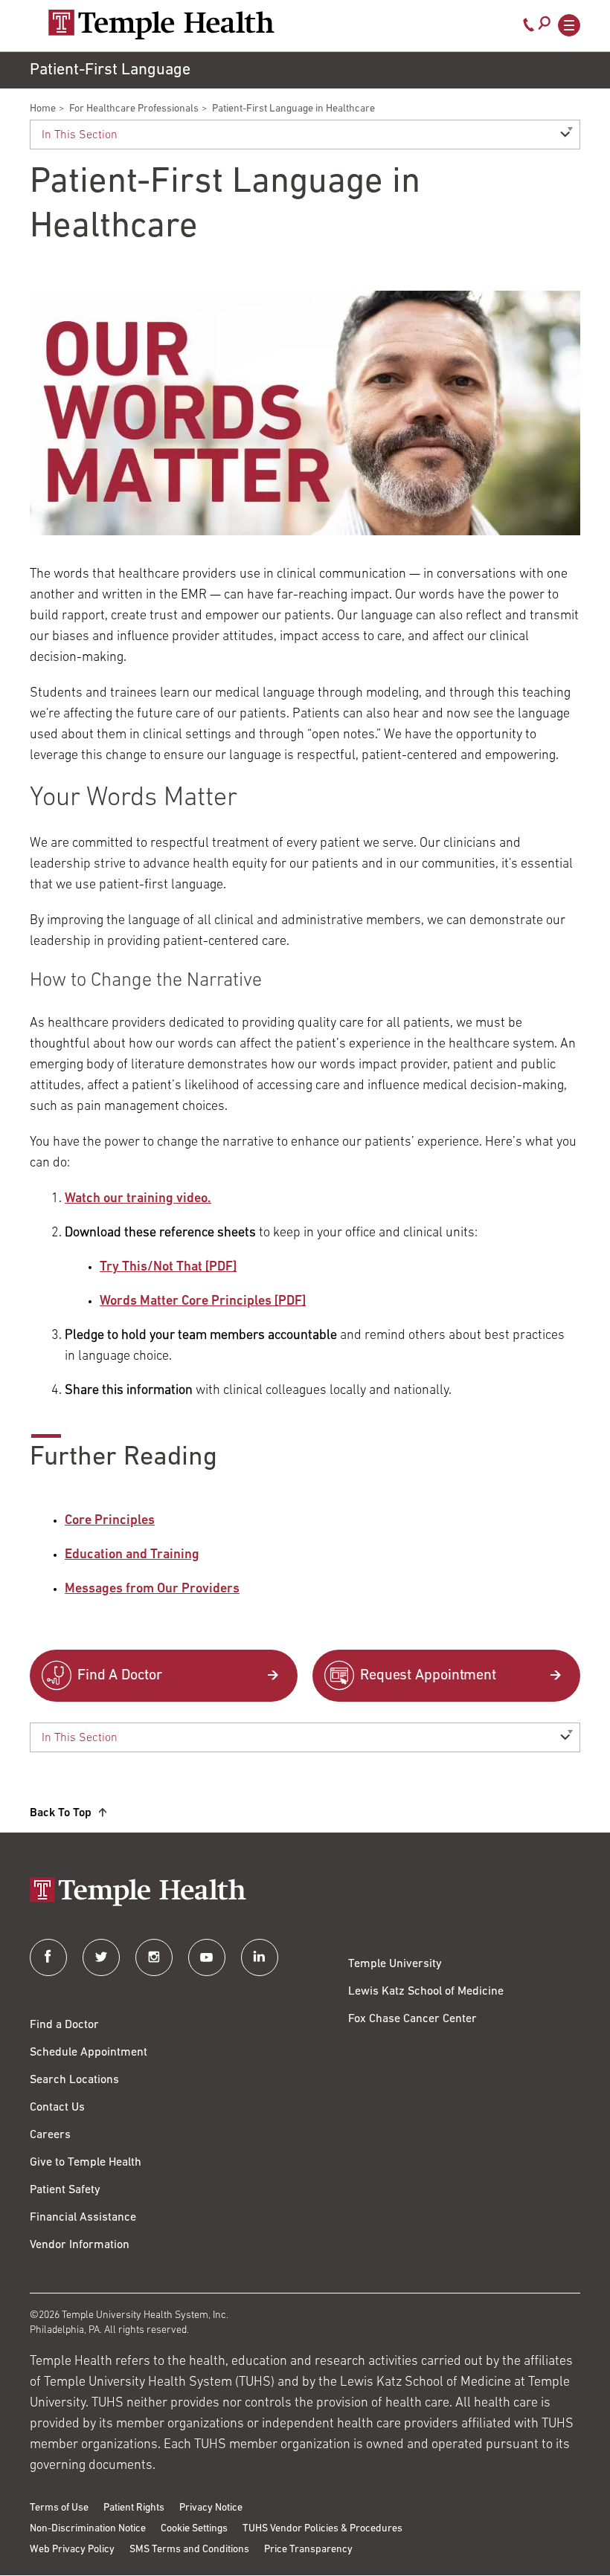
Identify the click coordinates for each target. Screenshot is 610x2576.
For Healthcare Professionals (134, 109)
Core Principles (110, 1521)
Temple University (395, 1964)
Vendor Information (80, 2245)
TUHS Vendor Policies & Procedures (322, 2529)
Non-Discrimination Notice (88, 2529)
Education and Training (132, 1555)
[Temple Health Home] (161, 25)
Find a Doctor (64, 2025)
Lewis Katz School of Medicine (426, 1992)
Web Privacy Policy (72, 2550)
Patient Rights (134, 2508)
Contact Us (57, 2108)
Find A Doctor (120, 1676)
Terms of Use (59, 2508)
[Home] (305, 1893)
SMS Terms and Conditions (189, 2550)
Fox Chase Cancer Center (412, 2019)
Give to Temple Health (86, 2163)
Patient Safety (65, 2190)
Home (43, 109)
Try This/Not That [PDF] (168, 1268)
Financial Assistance (83, 2218)
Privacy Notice (211, 2508)
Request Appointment (428, 1676)
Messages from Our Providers (152, 1589)
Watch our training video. (138, 1199)
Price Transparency (308, 2550)
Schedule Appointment (89, 2053)
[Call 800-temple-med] (529, 28)
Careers (50, 2135)
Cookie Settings (194, 2529)
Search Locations (74, 2080)
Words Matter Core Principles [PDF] (203, 1302)
